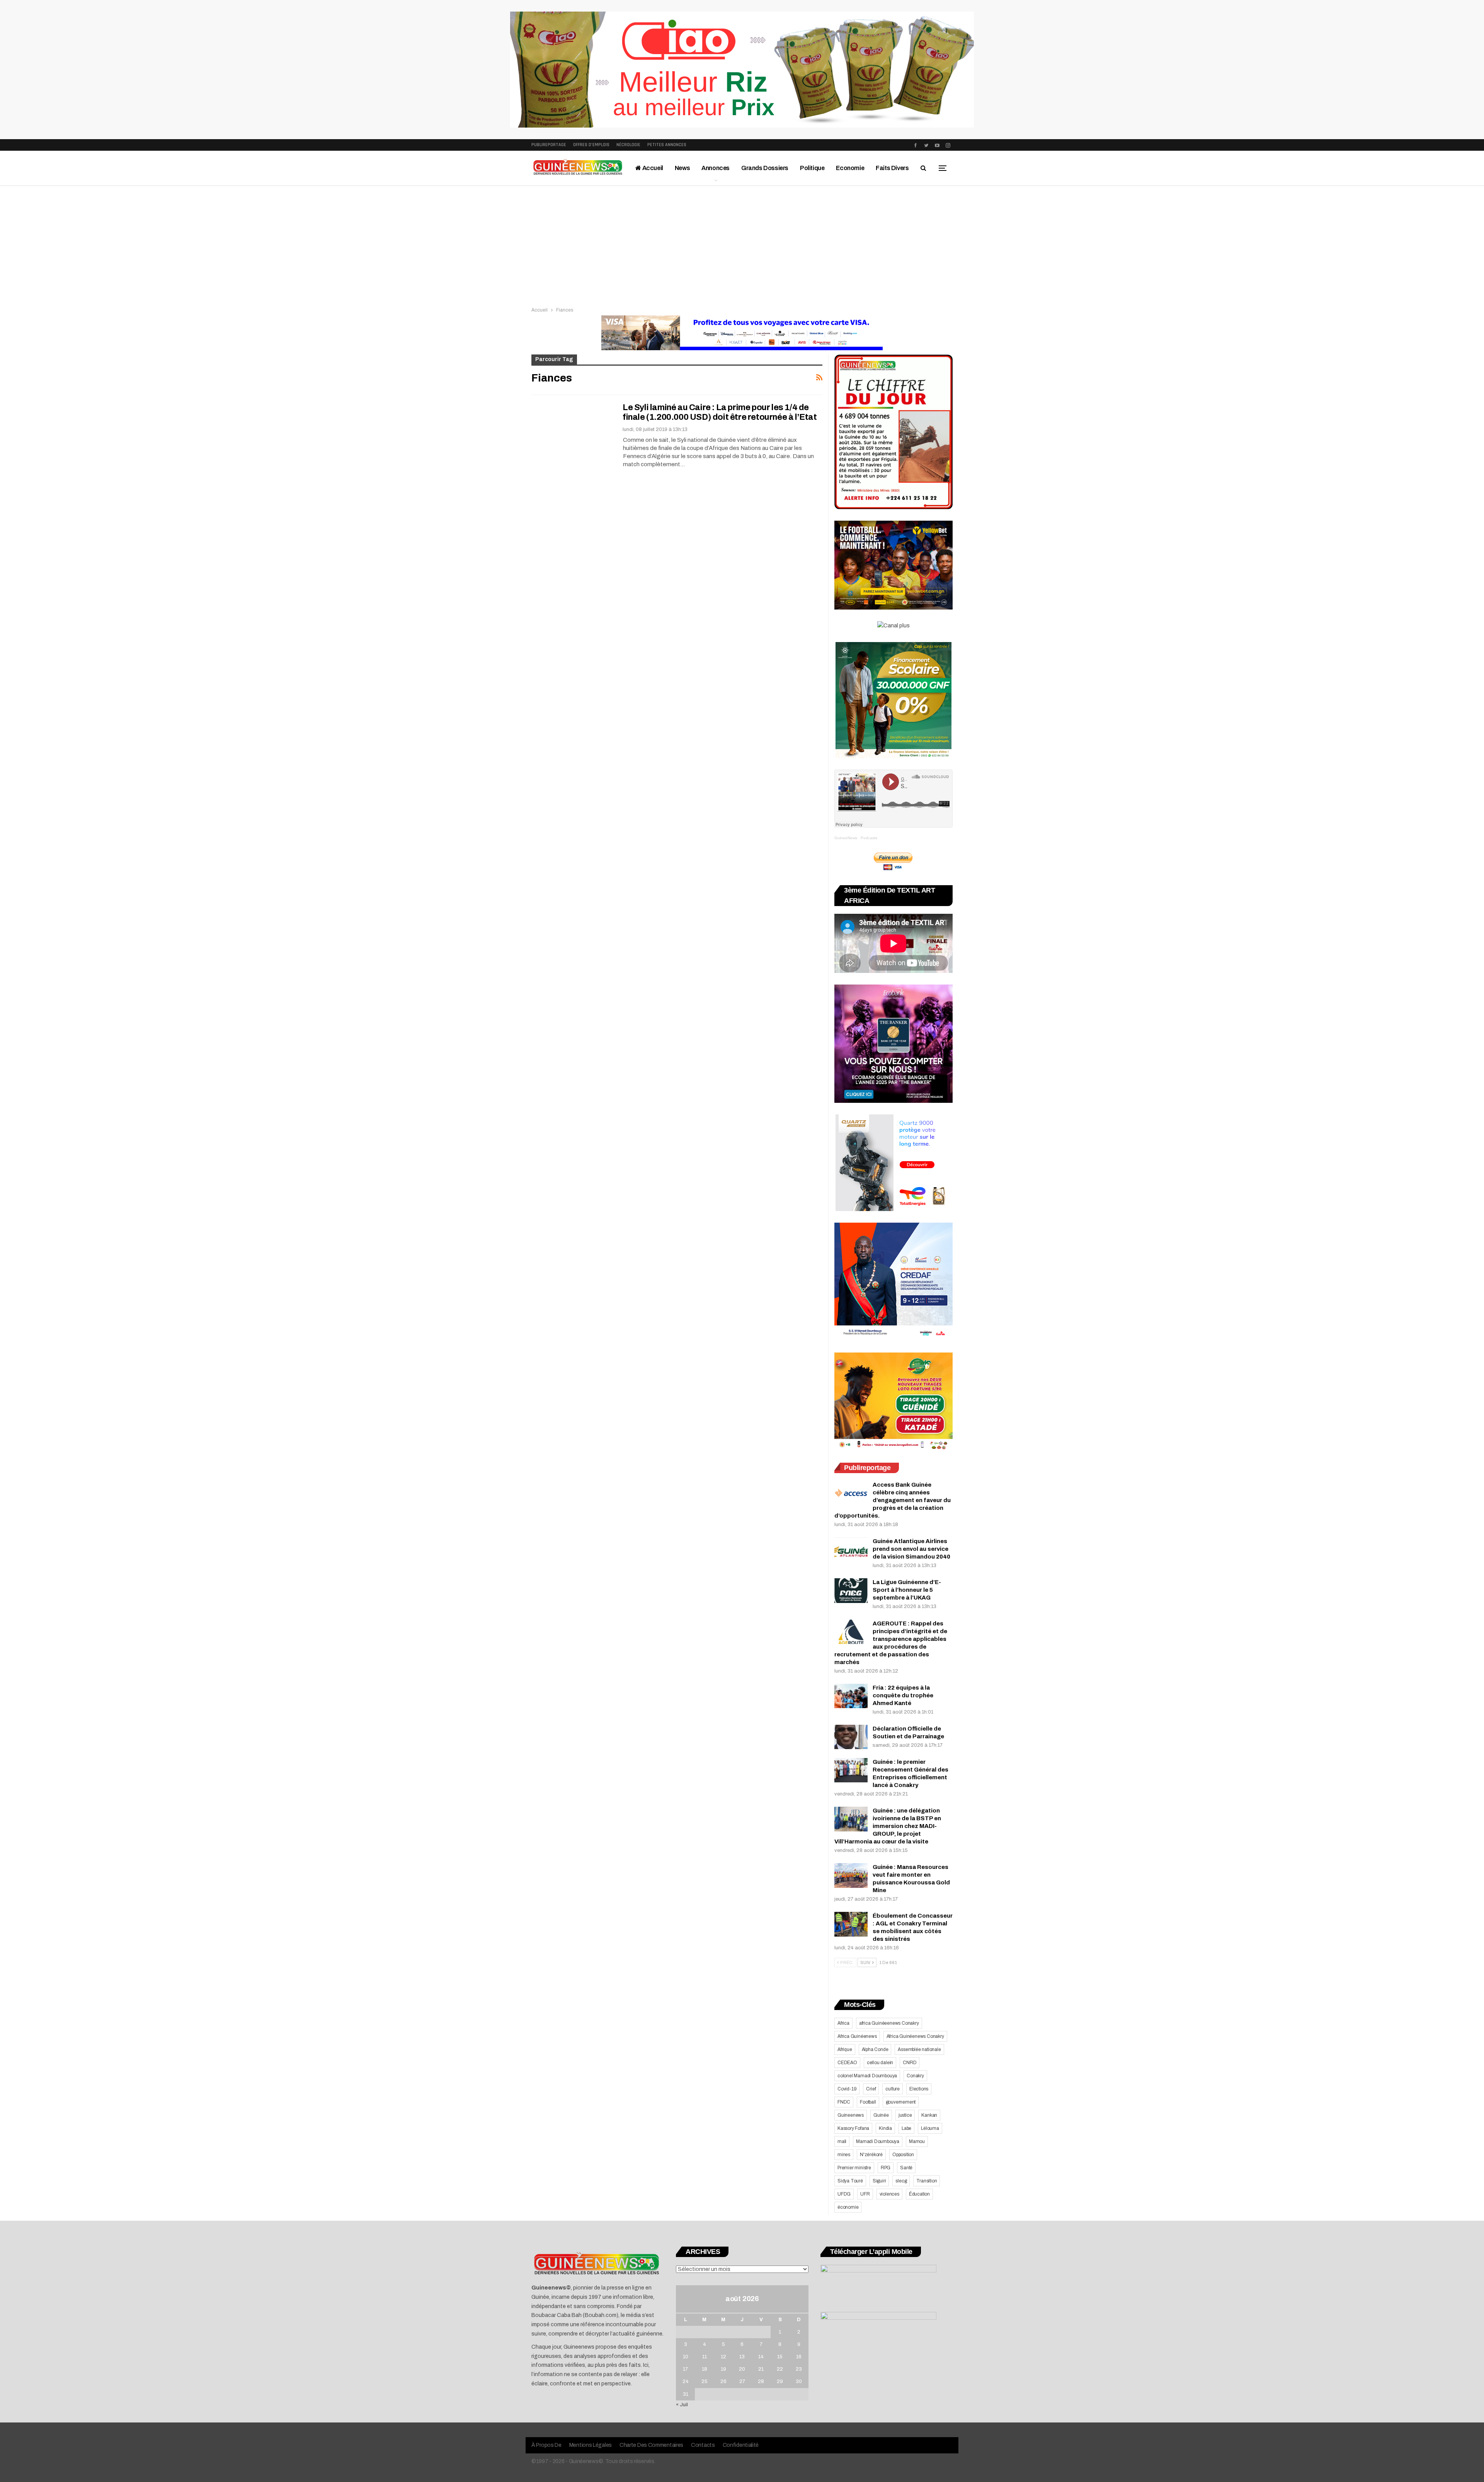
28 (761, 2381)
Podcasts (869, 838)
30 (799, 2381)
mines (844, 2155)
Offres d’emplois (591, 145)
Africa (843, 2023)
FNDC (844, 2102)
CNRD (910, 2063)
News (682, 168)
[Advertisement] (742, 244)
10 (686, 2357)
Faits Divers (892, 168)
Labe (906, 2128)
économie (848, 2207)
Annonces (716, 168)
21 (761, 2369)
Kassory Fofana (853, 2128)
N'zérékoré (871, 2155)
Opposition (903, 2155)
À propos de (546, 2445)
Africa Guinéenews (857, 2036)
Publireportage (549, 145)
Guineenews (851, 2115)
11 (705, 2357)
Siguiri (879, 2181)
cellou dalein (880, 2063)
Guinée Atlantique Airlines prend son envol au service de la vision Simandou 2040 (911, 1549)
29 (780, 2381)
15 (780, 2357)
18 (705, 2369)
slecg (901, 2181)
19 (723, 2369)
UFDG (844, 2194)
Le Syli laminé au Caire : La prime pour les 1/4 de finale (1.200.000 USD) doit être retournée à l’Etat (720, 412)
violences (889, 2194)
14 (761, 2357)
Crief (871, 2089)
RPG (886, 2168)
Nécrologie (628, 145)
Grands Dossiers (765, 168)
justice (905, 2115)
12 (723, 2357)
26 (723, 2381)
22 (780, 2369)
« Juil (682, 2405)
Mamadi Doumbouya (878, 2141)
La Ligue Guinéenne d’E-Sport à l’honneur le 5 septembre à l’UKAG (907, 1590)
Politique (812, 168)
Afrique (845, 2049)
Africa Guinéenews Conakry (915, 2036)
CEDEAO (847, 2063)
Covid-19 (847, 2089)
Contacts (703, 2445)
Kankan (929, 2115)
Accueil (652, 168)
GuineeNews (846, 838)
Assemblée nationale (919, 2049)
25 (705, 2381)
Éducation (919, 2194)
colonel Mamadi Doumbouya (867, 2076)
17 (685, 2369)
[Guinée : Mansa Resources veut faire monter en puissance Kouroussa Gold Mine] (851, 1876)
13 (742, 2357)
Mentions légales (591, 2445)
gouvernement (901, 2102)
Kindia (885, 2128)
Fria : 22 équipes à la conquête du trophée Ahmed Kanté (903, 1695)
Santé (906, 2168)
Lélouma (930, 2128)
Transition (927, 2181)
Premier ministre (854, 2168)
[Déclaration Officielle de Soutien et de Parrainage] (851, 1737)
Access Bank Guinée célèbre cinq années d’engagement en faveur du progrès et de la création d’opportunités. (893, 1500)
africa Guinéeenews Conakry (889, 2023)
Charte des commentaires (651, 2445)
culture (893, 2089)
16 (799, 2357)
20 (742, 2369)
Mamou (917, 2141)
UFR (865, 2194)
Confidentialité (741, 2445)
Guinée (881, 2115)
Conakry (915, 2076)
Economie (850, 168)
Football (868, 2102)
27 (742, 2381)
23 (799, 2369)
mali (842, 2141)
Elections (919, 2089)
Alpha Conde (875, 2049)
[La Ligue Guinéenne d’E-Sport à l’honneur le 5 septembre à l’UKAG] (851, 1591)
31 (686, 2394)
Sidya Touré (850, 2181)
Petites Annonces (667, 145)
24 (686, 2381)
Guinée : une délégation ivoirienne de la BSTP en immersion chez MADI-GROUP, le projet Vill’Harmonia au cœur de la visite (888, 1826)
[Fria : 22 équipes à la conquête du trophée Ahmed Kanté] (851, 1696)
